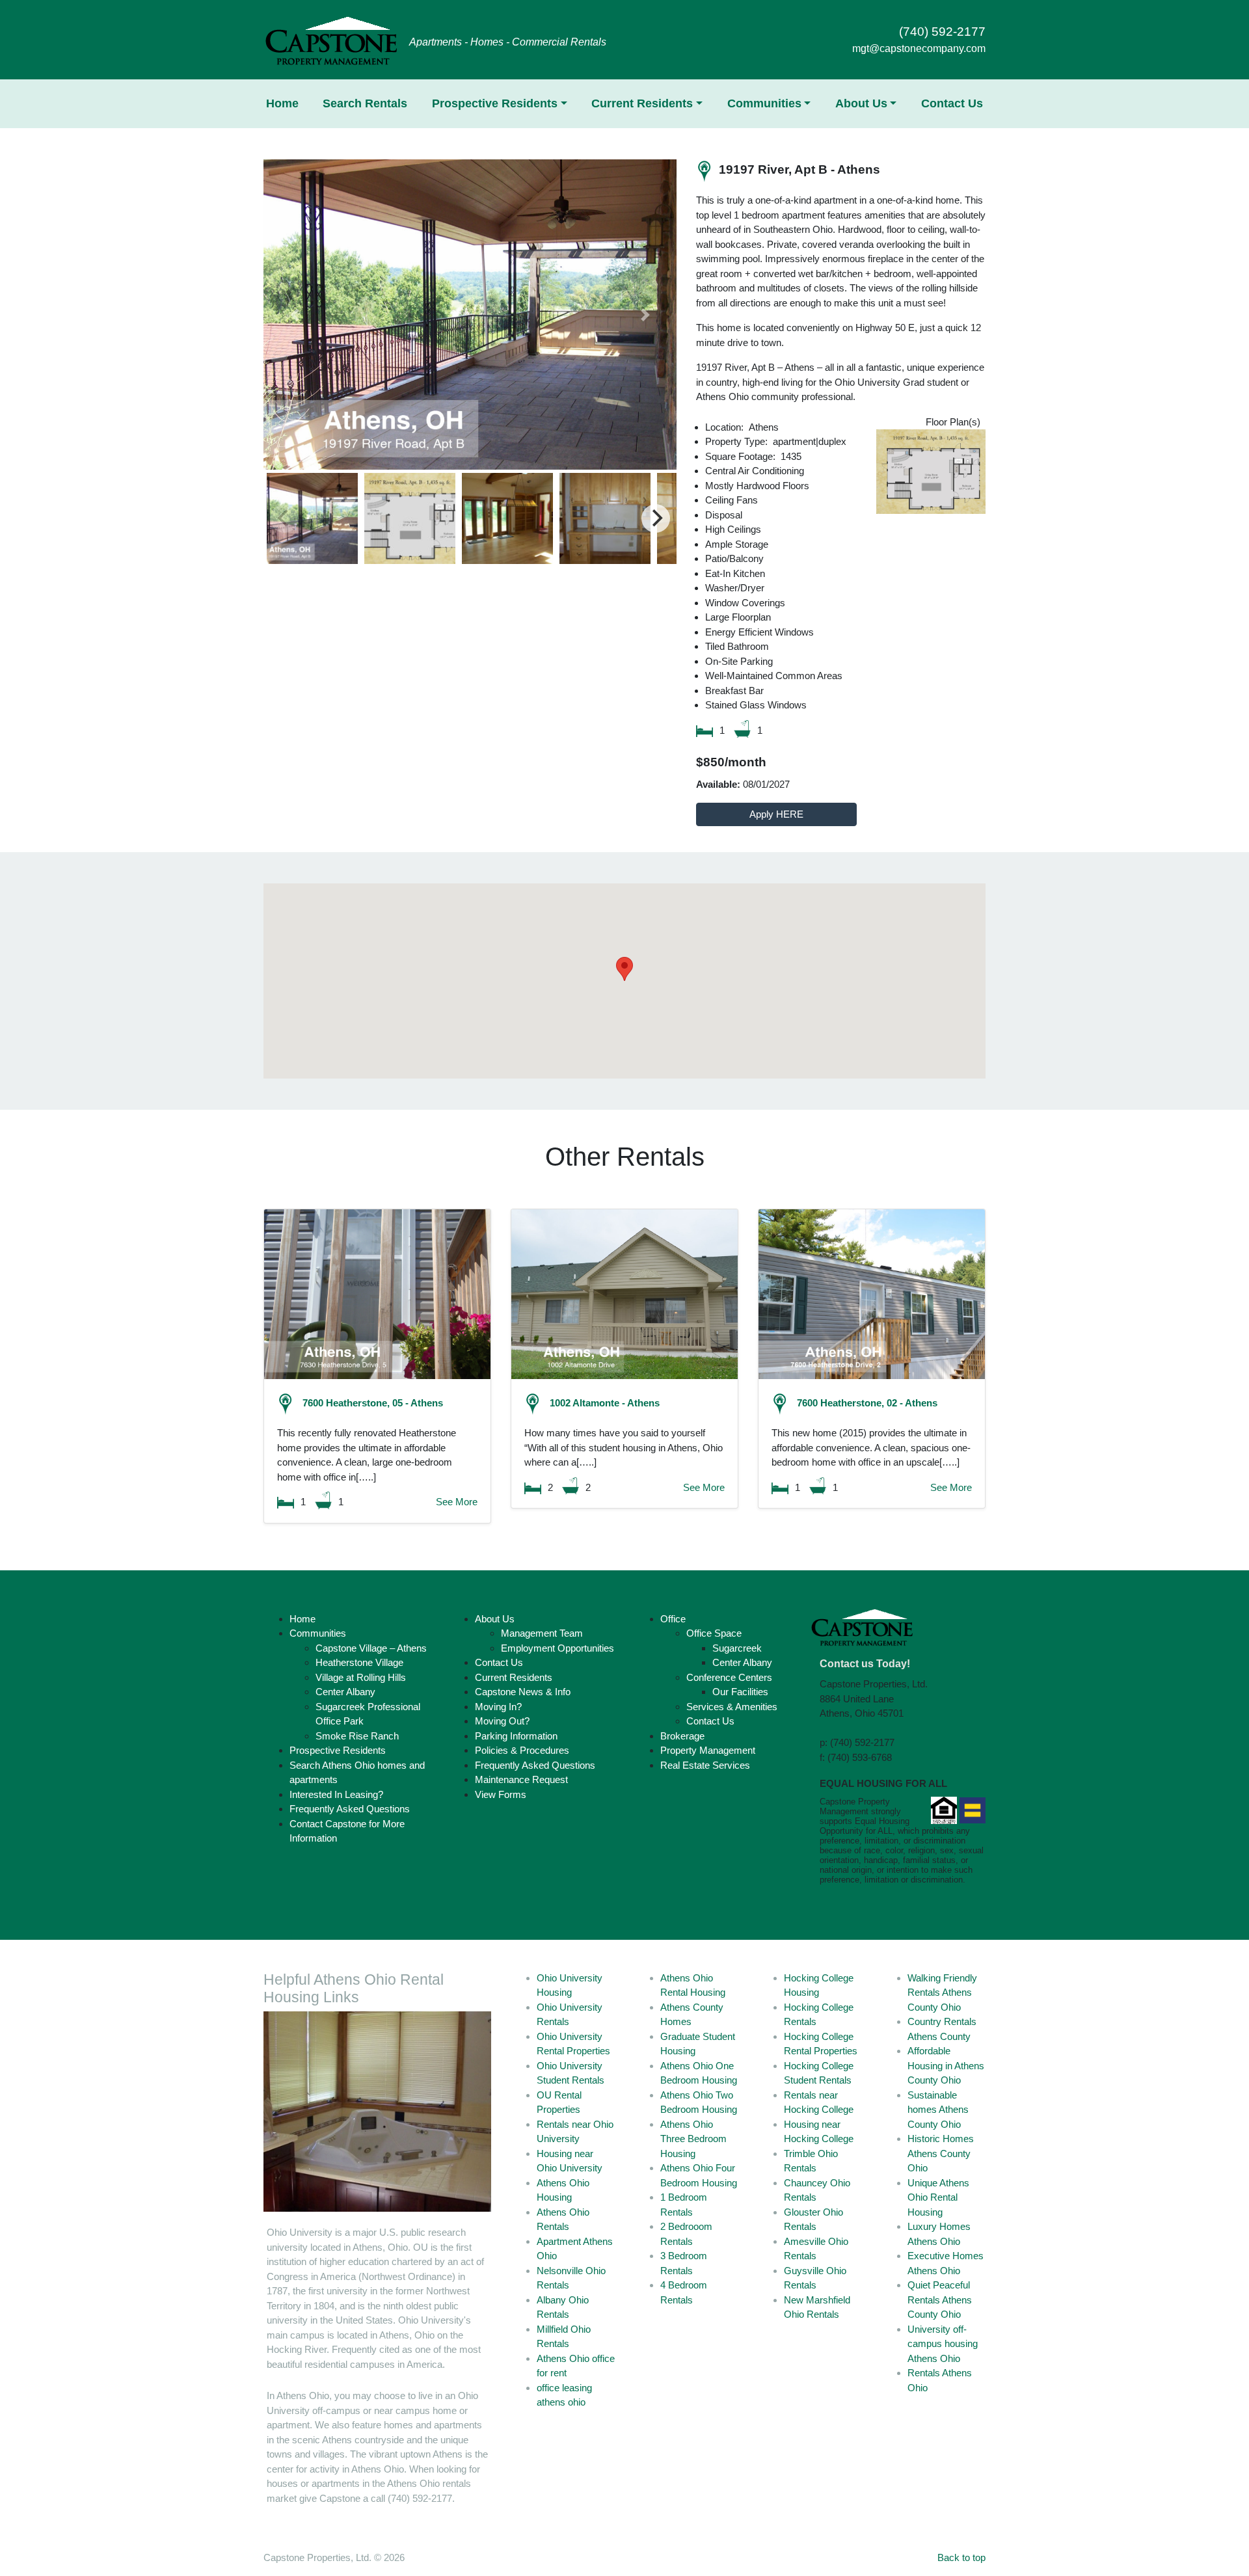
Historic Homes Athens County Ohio (941, 2153)
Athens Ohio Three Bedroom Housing (693, 2139)
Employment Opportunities (557, 1648)
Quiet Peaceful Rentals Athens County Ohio (940, 2300)
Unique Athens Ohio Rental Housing (938, 2197)
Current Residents (514, 1677)
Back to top (961, 2557)
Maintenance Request (521, 1779)
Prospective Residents (338, 1750)
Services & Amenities (732, 1707)
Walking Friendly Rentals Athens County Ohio (942, 1992)
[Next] (656, 518)
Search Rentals (365, 103)
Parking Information (516, 1736)
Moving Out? (502, 1721)
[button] (294, 314)
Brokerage (682, 1736)
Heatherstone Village (359, 1662)
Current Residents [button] (642, 103)
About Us (495, 1619)
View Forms (501, 1794)
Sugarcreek (737, 1648)
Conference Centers (729, 1677)
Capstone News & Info (523, 1692)
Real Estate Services (705, 1765)
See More (457, 1502)
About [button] (861, 103)
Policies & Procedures (522, 1750)
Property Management (708, 1750)
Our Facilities (740, 1692)
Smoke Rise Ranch (357, 1736)
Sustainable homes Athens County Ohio (938, 2110)
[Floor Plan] (931, 472)
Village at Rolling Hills (361, 1677)
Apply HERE (776, 814)
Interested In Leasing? (336, 1794)
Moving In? (498, 1707)
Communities (318, 1633)
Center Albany (345, 1692)
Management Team (542, 1633)
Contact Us (952, 103)
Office (673, 1619)
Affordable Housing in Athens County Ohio (946, 2065)
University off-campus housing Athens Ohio (943, 2344)
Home (282, 103)
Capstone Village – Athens (371, 1648)
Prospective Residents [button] (495, 103)
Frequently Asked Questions (350, 1809)
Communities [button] (764, 103)
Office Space (714, 1633)
